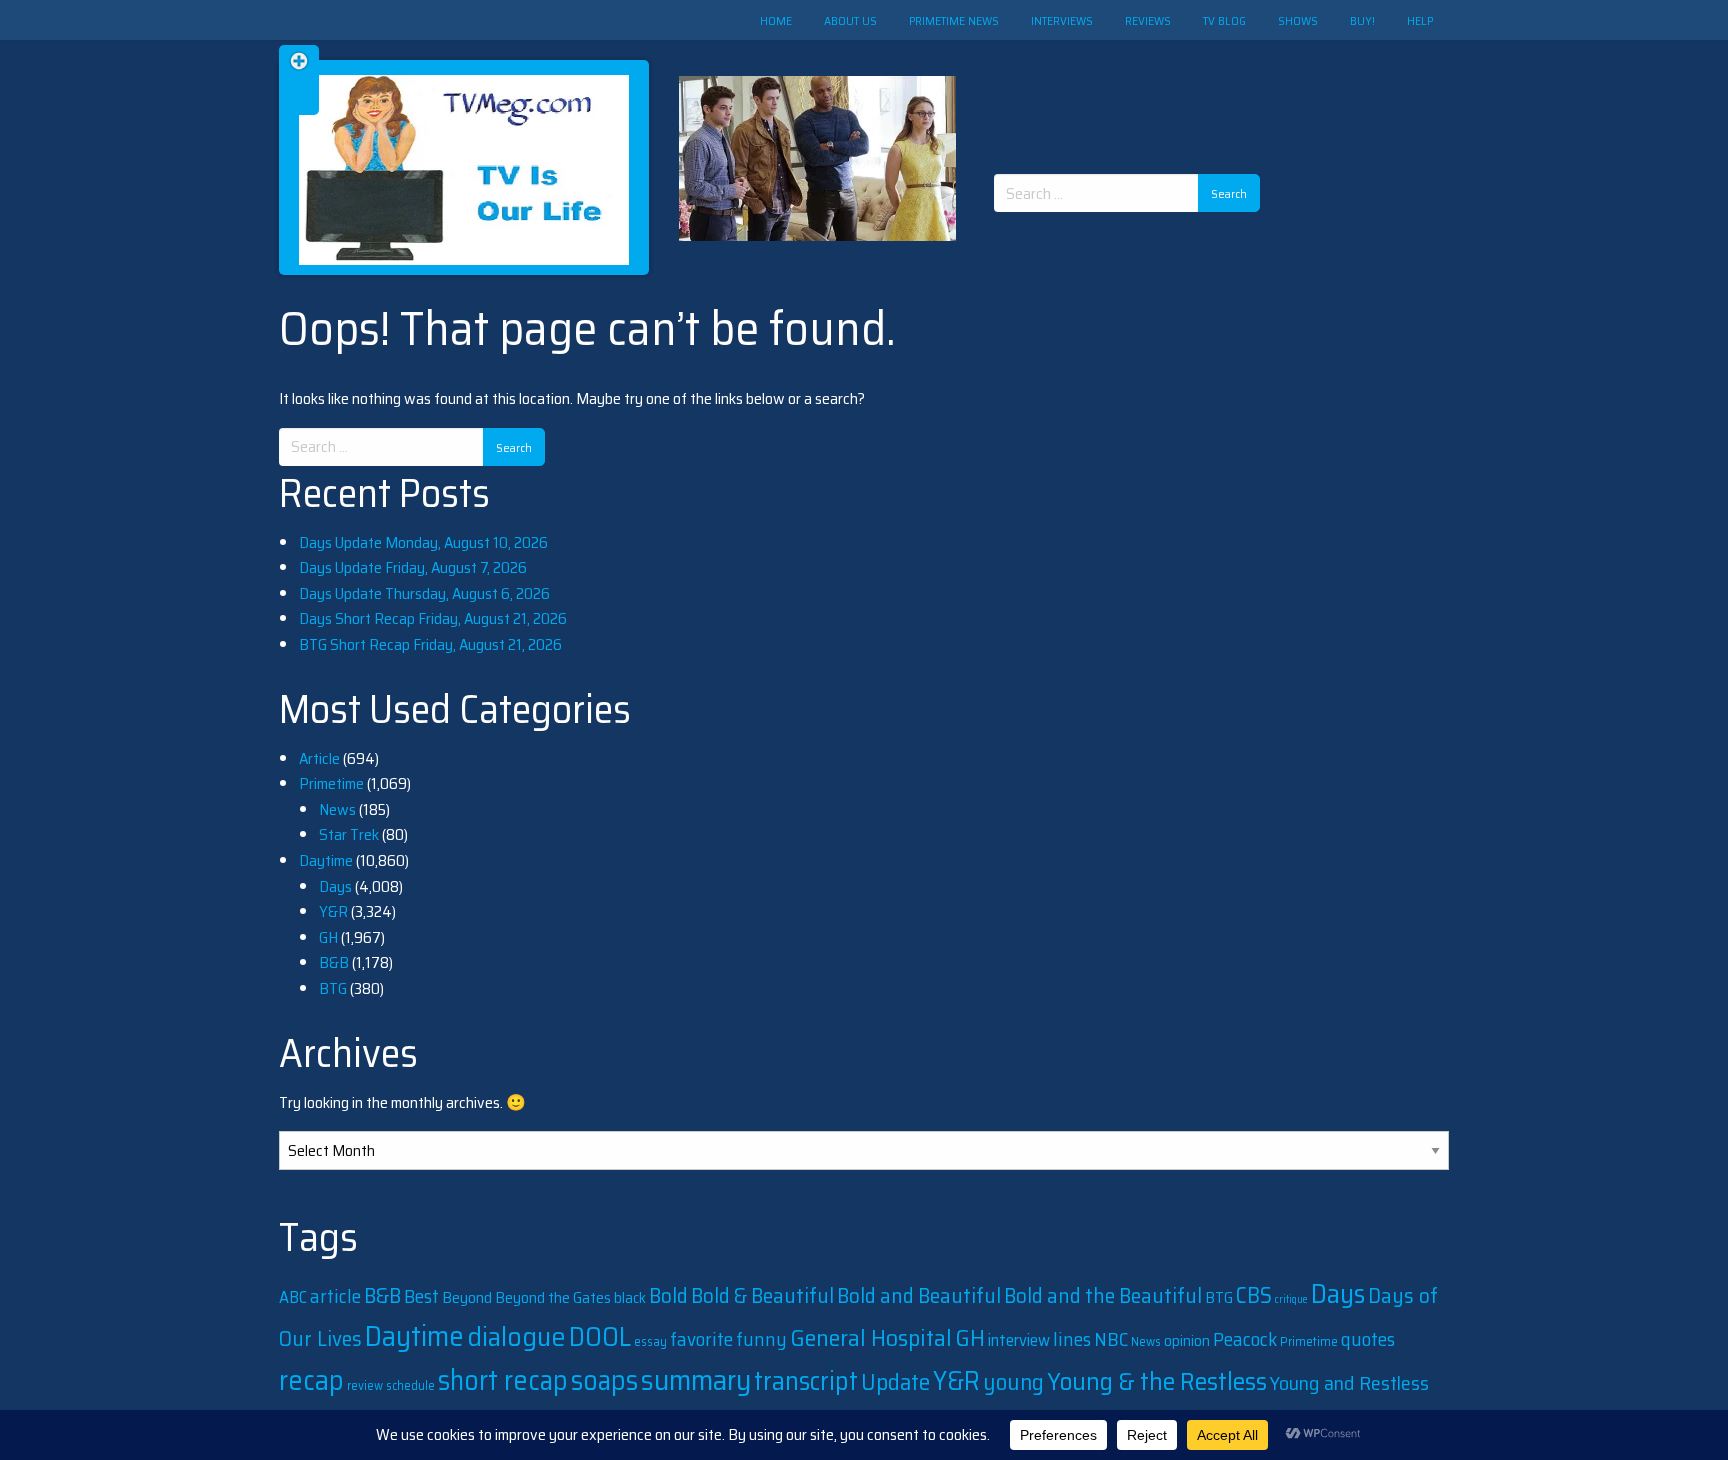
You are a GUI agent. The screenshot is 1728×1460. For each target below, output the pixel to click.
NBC (1111, 1339)
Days (335, 886)
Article (319, 758)
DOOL (600, 1336)
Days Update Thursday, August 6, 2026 (424, 593)
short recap (503, 1380)
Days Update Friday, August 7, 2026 (413, 567)
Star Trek (349, 834)
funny (761, 1339)
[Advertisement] (1134, 90)
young (1013, 1382)
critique (1291, 1299)
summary (696, 1380)
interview (1019, 1340)
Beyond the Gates (553, 1297)
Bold (668, 1295)
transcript (806, 1381)
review (365, 1386)
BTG (333, 988)
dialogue (516, 1336)
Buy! (1362, 20)
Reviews (1148, 20)
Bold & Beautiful (762, 1295)
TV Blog (1224, 20)
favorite (701, 1339)
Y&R (333, 911)
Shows (1298, 20)
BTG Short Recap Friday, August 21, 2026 (430, 644)
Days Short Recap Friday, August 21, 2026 (433, 618)
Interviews (1062, 20)
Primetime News (954, 20)
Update (895, 1382)
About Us (850, 20)
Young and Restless (1349, 1383)
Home (776, 20)
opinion (1187, 1341)
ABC (293, 1297)
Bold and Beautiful (919, 1295)
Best (421, 1296)
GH (328, 937)
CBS (1254, 1295)
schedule (410, 1386)
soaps (604, 1380)
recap (311, 1380)
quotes (1368, 1339)
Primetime (331, 783)
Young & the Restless (1157, 1381)
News (337, 809)
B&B (334, 962)
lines (1072, 1339)
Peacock (1245, 1339)
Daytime (326, 860)
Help (1420, 20)
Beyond (467, 1297)
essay (650, 1341)
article (335, 1296)
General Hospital (871, 1337)
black (630, 1298)
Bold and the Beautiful (1103, 1295)
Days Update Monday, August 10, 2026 (423, 542)
